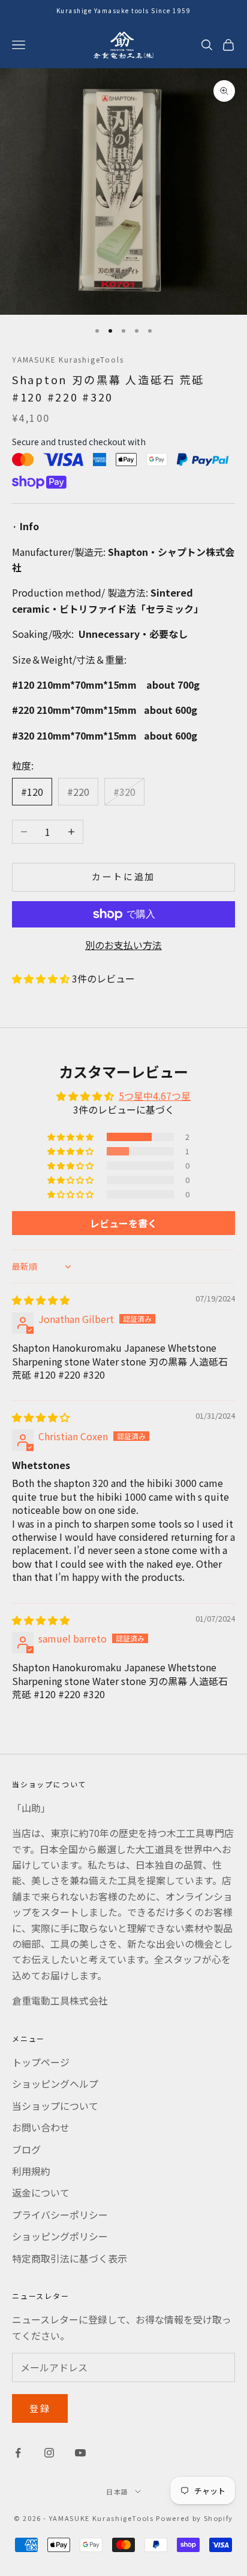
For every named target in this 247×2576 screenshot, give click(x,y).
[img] (41, 1300)
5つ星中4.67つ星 (155, 1096)
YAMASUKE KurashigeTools (68, 359)
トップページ (41, 2062)
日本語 (118, 2492)
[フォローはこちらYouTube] (80, 2453)
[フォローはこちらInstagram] (49, 2453)
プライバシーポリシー (60, 2215)
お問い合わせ (41, 2127)
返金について (41, 2192)
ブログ (26, 2149)
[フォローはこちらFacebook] (18, 2453)
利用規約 (31, 2171)
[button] (42, 978)
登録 (40, 2408)
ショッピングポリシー (60, 2236)
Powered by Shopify (195, 2518)
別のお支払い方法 (123, 945)
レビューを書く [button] (123, 1223)
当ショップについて (55, 2106)
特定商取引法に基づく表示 (70, 2258)
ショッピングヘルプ (55, 2084)
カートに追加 (123, 876)
